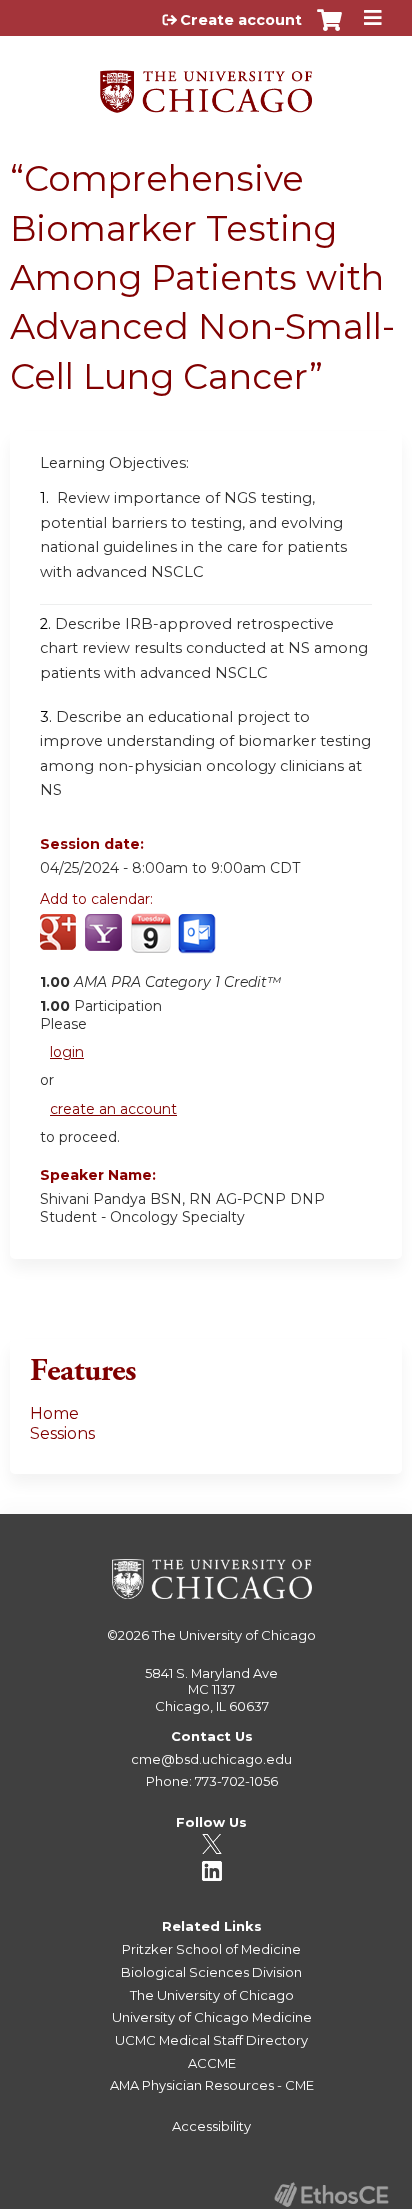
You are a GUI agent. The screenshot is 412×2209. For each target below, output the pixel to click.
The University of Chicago (234, 1635)
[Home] (206, 84)
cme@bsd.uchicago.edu (211, 1759)
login (67, 1052)
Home (54, 1413)
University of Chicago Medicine (212, 2017)
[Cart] (329, 30)
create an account (113, 1109)
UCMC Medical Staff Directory (211, 2040)
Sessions (62, 1433)
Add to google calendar (60, 944)
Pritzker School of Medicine (211, 1949)
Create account (241, 20)
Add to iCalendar (150, 943)
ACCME (212, 2063)
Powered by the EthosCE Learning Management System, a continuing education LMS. (331, 2194)
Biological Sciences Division (211, 1972)
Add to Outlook (198, 944)
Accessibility (211, 2126)
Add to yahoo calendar (105, 944)
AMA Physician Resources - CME (212, 2085)
